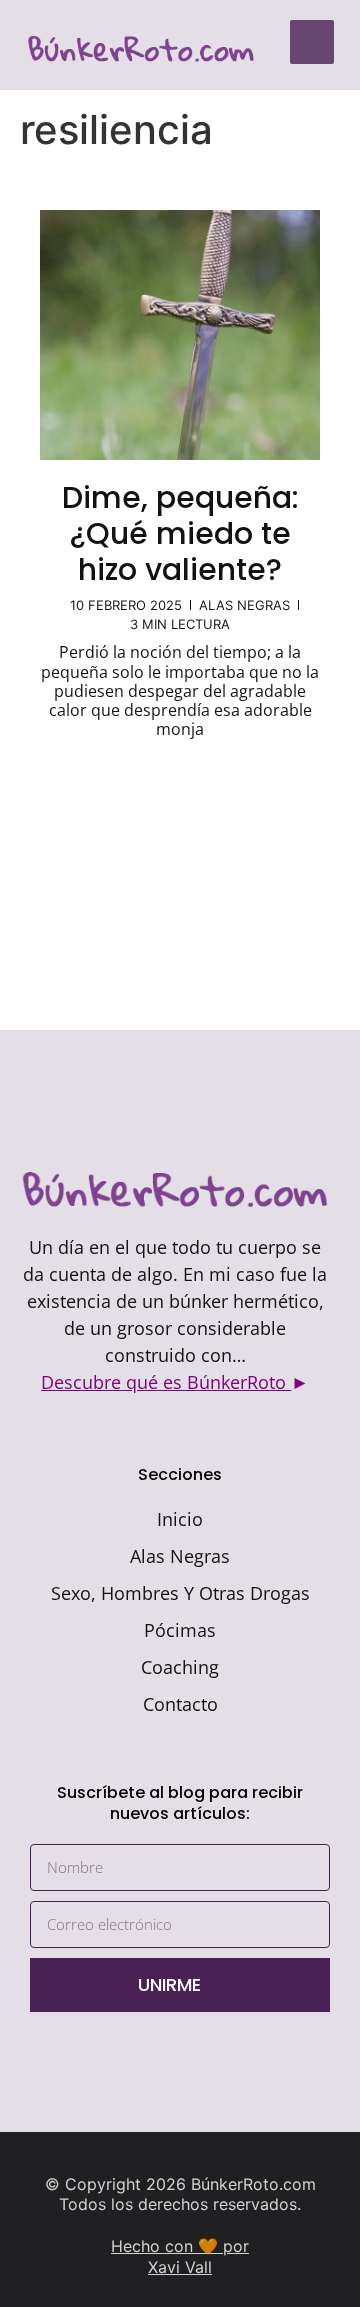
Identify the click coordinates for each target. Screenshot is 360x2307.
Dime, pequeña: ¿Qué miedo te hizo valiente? (180, 533)
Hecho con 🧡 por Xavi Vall (180, 2256)
